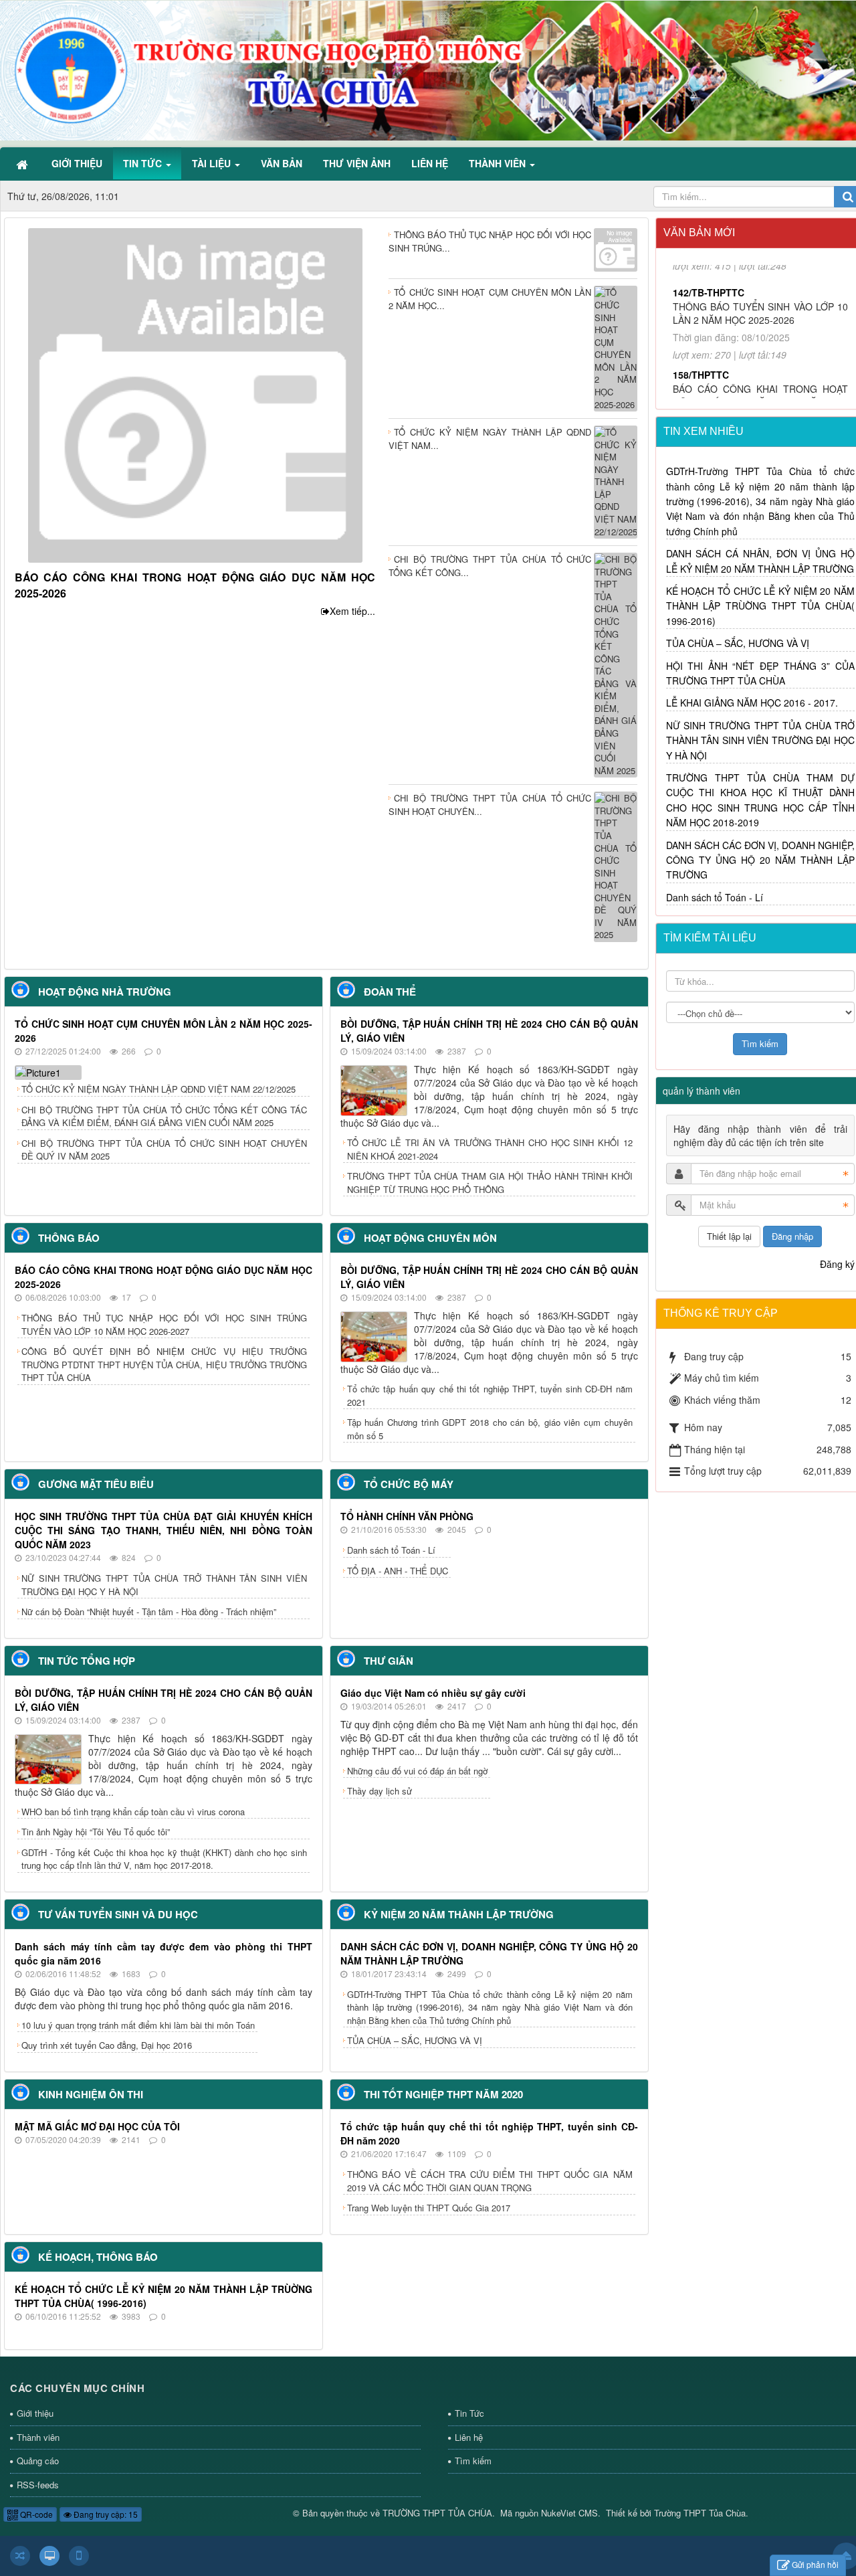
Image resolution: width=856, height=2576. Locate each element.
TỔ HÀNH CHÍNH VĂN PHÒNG (407, 1516)
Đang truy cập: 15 (105, 2514)
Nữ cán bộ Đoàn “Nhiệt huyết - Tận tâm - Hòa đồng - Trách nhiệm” (149, 1612)
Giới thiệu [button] (77, 163)
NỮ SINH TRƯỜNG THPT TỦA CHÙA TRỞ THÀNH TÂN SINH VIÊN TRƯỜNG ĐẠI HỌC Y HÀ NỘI (164, 1585)
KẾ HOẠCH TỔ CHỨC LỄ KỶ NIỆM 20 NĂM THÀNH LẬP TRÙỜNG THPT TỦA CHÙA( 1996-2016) (761, 606)
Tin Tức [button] (144, 163)
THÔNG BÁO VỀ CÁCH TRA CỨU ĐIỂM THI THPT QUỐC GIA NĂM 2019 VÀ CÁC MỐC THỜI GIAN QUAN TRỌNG (490, 2181)
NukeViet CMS (569, 2513)
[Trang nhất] (23, 163)
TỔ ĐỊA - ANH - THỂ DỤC (398, 1571)
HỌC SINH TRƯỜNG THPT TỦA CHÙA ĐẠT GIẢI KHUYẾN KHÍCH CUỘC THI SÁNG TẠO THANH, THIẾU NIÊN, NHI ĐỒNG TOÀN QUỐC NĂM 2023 (164, 1530)
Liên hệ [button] (430, 163)
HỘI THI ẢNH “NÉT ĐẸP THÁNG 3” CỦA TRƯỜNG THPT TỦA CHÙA (761, 673)
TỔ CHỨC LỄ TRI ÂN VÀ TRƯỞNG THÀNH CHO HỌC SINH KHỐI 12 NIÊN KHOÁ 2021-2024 (490, 1149)
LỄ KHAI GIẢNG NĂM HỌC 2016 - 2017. (752, 703)
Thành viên (38, 2437)
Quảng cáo (38, 2461)
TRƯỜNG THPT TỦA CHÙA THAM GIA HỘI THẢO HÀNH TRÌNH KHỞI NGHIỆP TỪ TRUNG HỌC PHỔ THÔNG (490, 1183)
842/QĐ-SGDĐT (707, 359)
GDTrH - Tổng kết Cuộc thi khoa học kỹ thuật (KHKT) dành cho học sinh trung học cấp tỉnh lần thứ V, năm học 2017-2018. (164, 1859)
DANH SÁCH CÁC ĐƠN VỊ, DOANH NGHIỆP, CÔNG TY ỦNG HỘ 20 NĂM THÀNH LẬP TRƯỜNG (761, 860)
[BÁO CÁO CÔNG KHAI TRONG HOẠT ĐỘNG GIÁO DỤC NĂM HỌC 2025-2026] (195, 394)
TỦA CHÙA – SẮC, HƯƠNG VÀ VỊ (415, 2040)
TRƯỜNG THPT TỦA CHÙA (437, 2513)
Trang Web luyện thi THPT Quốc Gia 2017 (429, 2208)
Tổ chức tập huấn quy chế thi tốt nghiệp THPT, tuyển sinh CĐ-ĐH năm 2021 (490, 1395)
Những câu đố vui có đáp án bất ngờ (417, 1771)
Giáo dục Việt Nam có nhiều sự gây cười (433, 1693)
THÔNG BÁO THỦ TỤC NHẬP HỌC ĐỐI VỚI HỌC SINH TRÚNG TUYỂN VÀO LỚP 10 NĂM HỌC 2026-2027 (164, 1324)
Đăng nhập (792, 1236)
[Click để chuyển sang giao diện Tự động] (20, 2556)
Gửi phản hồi (815, 2564)
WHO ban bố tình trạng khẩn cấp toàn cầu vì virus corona (133, 1812)
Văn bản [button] (282, 163)
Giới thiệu (35, 2413)
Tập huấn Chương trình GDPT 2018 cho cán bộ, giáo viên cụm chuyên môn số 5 (490, 1429)
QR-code (35, 2514)
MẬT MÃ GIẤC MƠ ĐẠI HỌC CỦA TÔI (97, 2126)
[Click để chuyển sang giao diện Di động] (79, 2556)
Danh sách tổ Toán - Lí (391, 1550)
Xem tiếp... (352, 611)
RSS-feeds (38, 2485)
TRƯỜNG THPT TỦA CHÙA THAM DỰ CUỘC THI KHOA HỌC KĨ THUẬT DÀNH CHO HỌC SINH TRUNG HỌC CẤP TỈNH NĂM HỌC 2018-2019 (761, 800)
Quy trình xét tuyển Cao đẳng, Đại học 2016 (107, 2045)
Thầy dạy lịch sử (380, 1791)
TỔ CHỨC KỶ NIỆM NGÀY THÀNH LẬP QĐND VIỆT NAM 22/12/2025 (158, 1089)
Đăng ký (837, 1264)
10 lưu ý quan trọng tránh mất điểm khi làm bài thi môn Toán (138, 2025)
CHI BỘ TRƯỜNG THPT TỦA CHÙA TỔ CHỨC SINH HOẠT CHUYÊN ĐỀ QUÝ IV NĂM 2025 (164, 1150)
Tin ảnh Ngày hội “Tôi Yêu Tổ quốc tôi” (96, 1832)
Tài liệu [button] (213, 163)
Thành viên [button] (499, 163)
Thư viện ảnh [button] (357, 163)
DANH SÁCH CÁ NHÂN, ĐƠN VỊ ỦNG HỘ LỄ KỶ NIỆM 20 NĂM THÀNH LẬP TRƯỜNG (761, 561)
